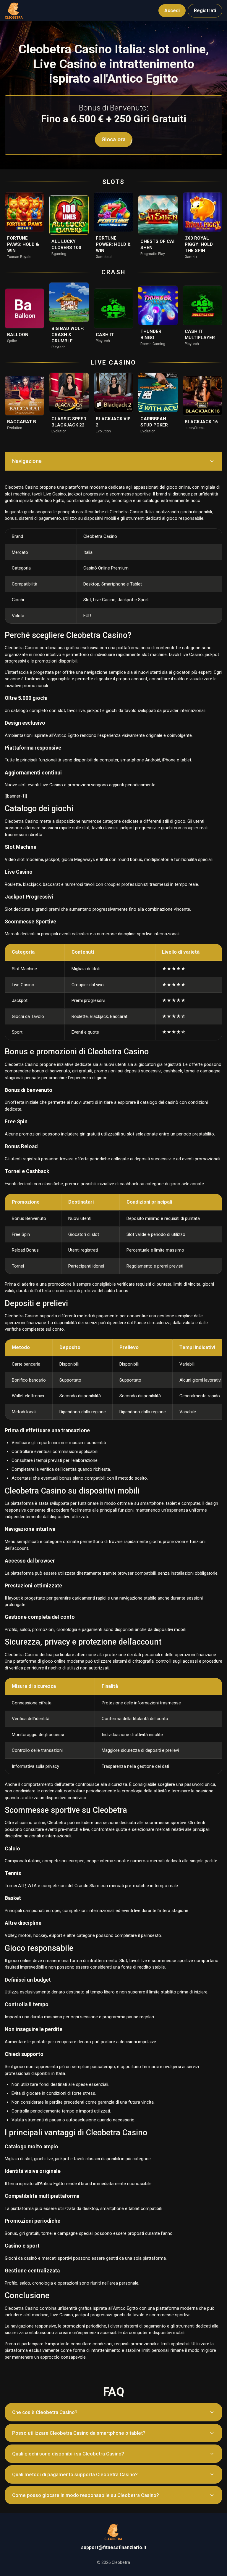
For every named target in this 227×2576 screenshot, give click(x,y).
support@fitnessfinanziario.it (114, 2547)
